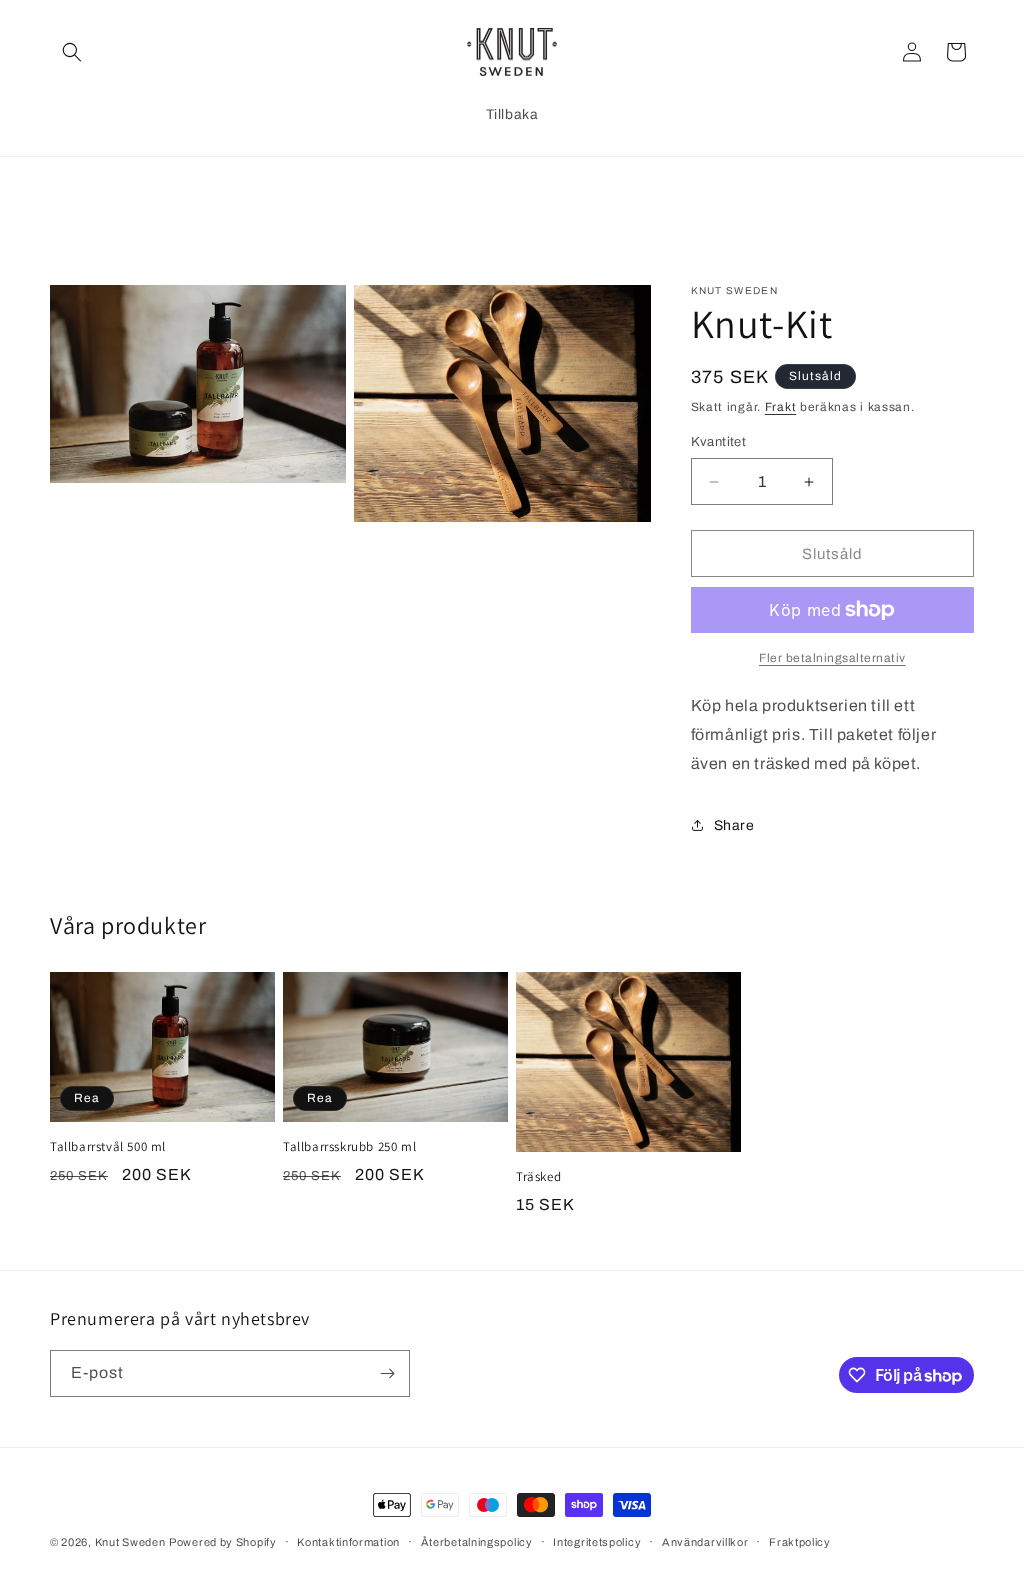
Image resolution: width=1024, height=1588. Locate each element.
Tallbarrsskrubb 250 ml (349, 1147)
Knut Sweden (130, 1542)
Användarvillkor (705, 1542)
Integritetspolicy (597, 1542)
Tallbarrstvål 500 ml (108, 1147)
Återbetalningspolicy (477, 1542)
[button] (72, 52)
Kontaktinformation (348, 1542)
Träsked (538, 1177)
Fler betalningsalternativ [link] (832, 658)
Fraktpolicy (800, 1542)
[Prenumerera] (387, 1373)
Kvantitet (719, 442)
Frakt (781, 407)
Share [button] (734, 825)
